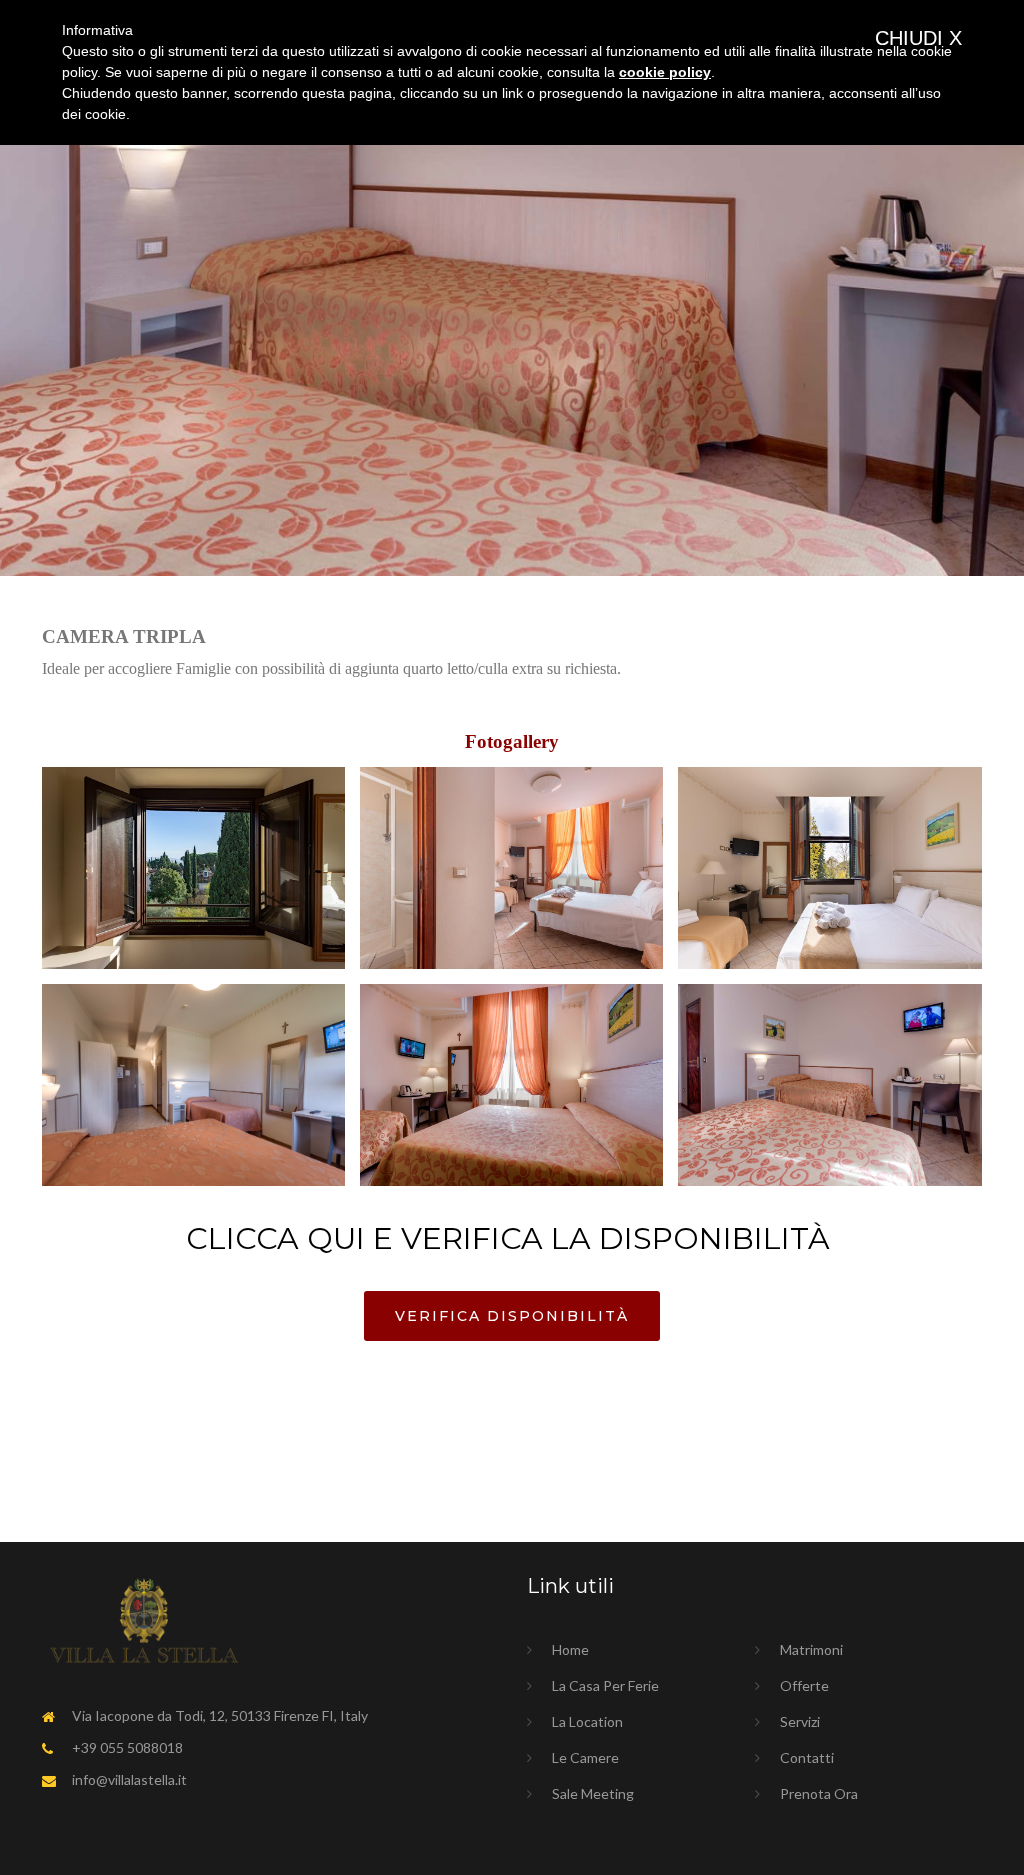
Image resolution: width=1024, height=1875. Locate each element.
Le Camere (585, 1757)
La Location (587, 1721)
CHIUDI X (918, 38)
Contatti (807, 1757)
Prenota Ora (819, 1793)
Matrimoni (811, 1649)
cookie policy (665, 72)
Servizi (800, 1721)
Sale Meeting (593, 1793)
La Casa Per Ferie (605, 1685)
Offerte (804, 1685)
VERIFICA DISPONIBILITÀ (512, 1316)
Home (570, 1649)
